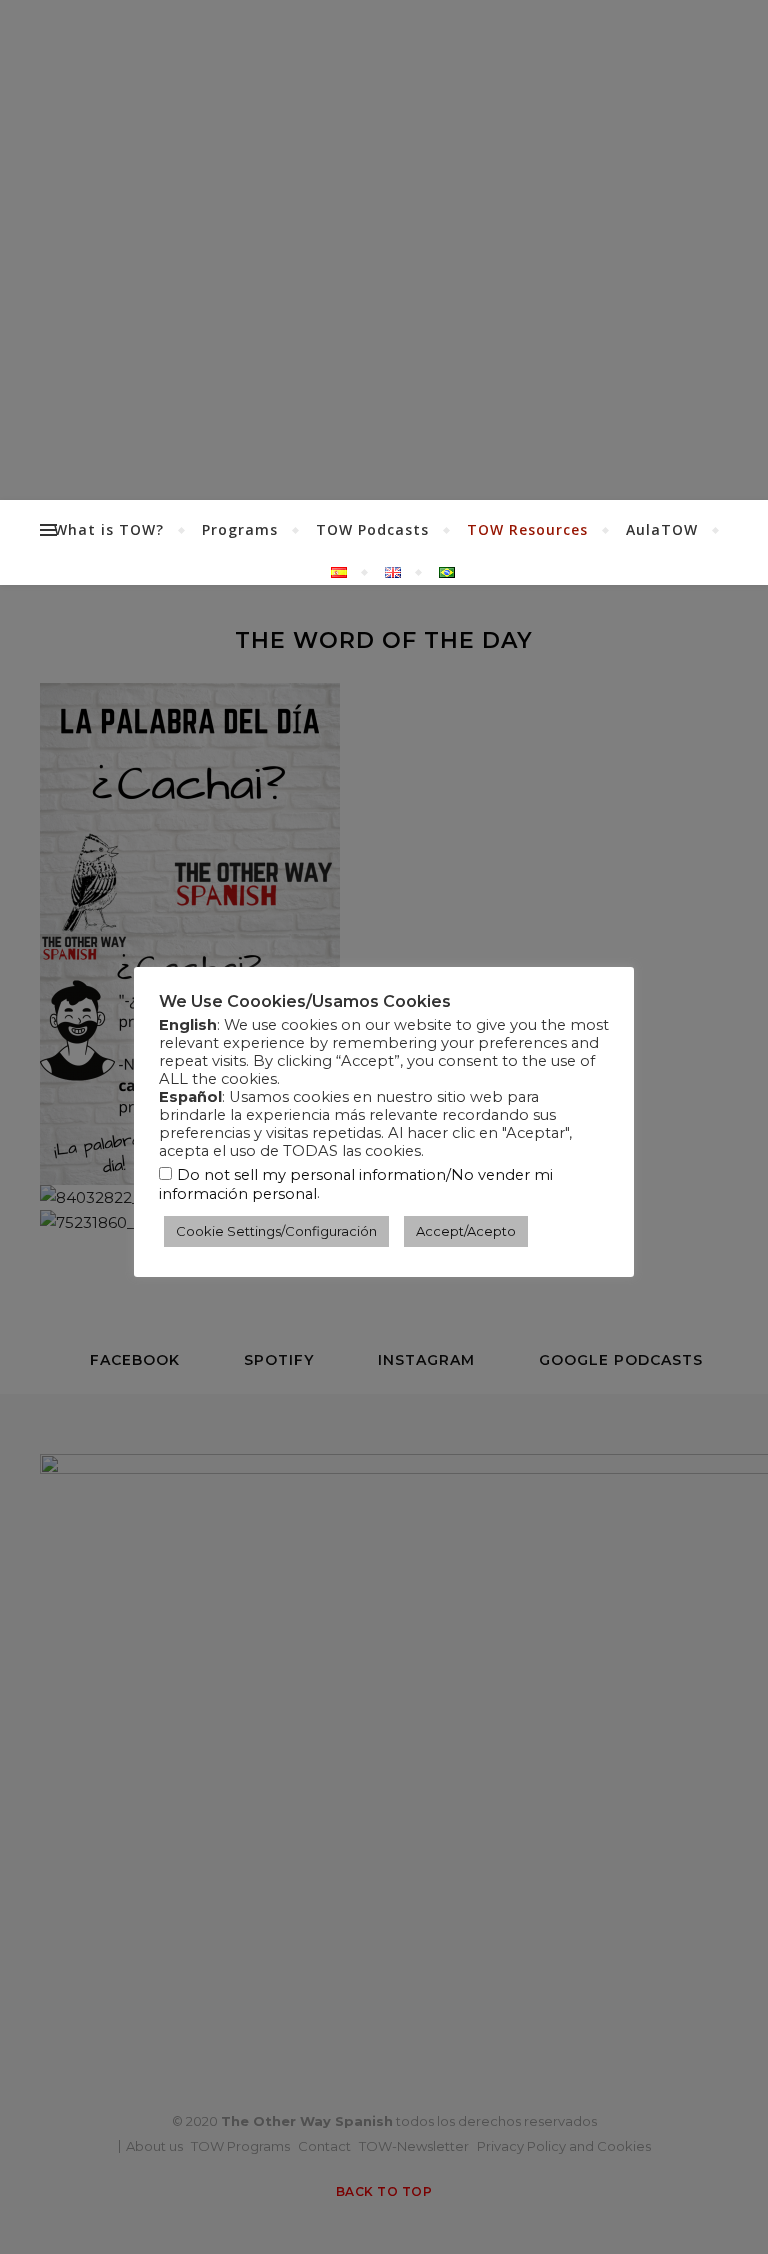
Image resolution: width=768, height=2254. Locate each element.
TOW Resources (527, 529)
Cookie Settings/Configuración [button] (276, 1231)
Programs (240, 529)
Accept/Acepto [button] (466, 1231)
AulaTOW (662, 529)
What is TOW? (109, 529)
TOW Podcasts (372, 529)
